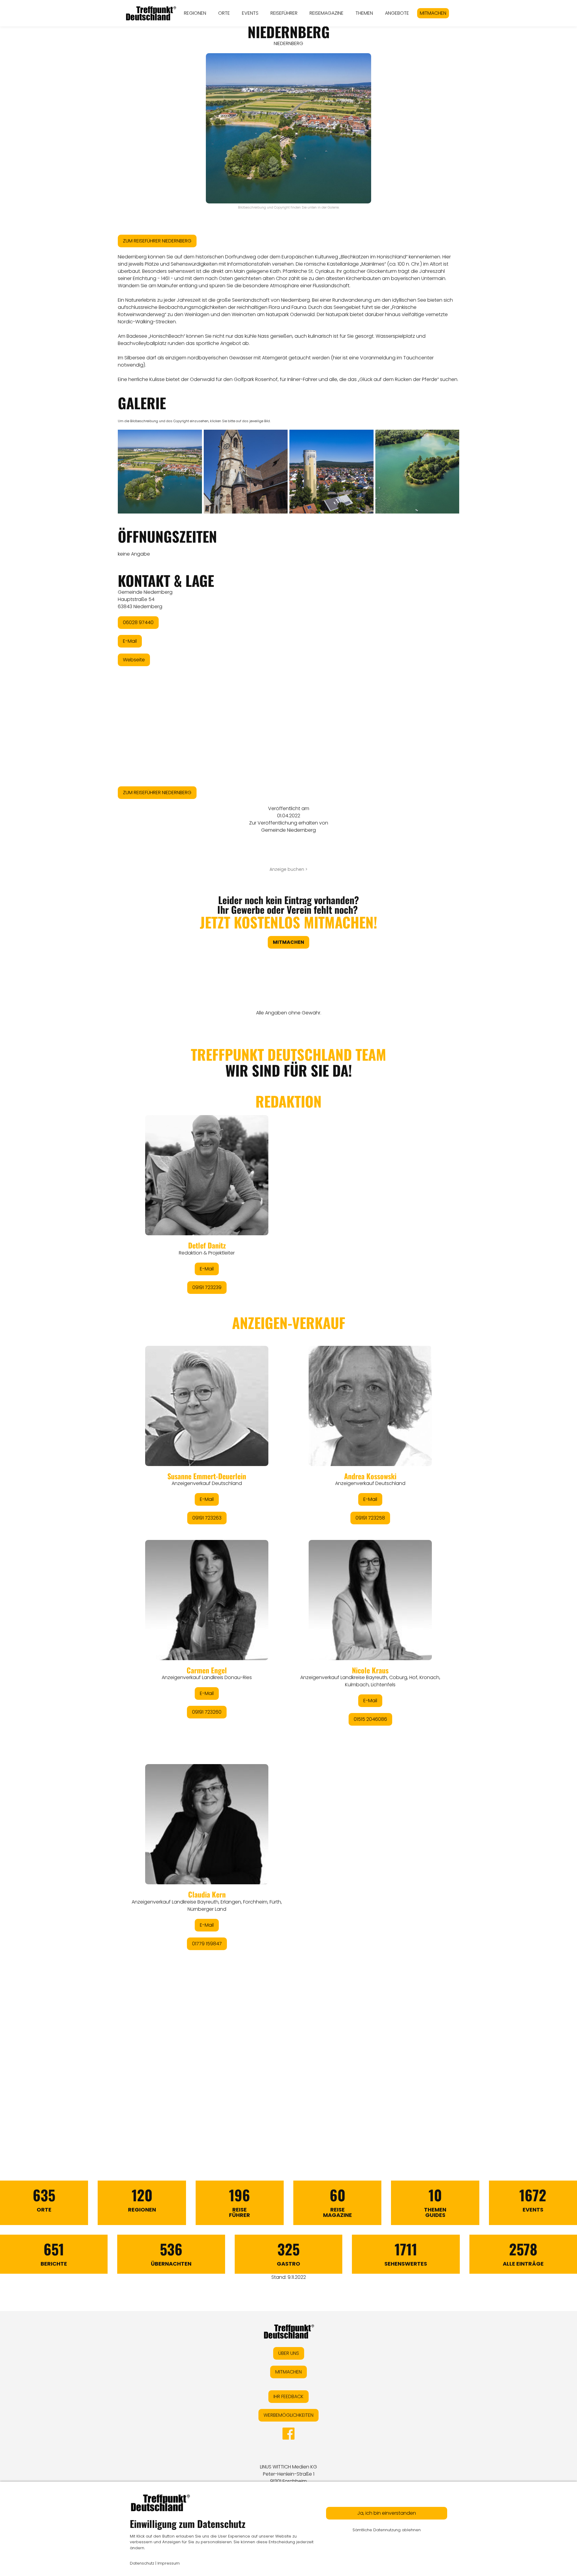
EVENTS (250, 13)
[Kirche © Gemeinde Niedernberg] (246, 472)
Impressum (169, 2563)
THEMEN (364, 13)
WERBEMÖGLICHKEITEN (288, 2415)
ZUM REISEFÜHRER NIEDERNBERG (157, 241)
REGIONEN (195, 13)
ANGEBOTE (397, 13)
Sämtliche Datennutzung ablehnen (387, 2530)
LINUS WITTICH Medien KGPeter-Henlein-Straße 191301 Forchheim (288, 2474)
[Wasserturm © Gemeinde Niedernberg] (331, 472)
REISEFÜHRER (284, 13)
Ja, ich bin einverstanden (387, 2513)
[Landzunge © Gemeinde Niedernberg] (417, 472)
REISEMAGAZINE (327, 13)
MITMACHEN (433, 13)
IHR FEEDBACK (288, 2396)
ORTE (224, 13)
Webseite (134, 660)
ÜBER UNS (289, 2353)
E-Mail (130, 641)
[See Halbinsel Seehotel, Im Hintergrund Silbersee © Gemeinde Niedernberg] (160, 472)
